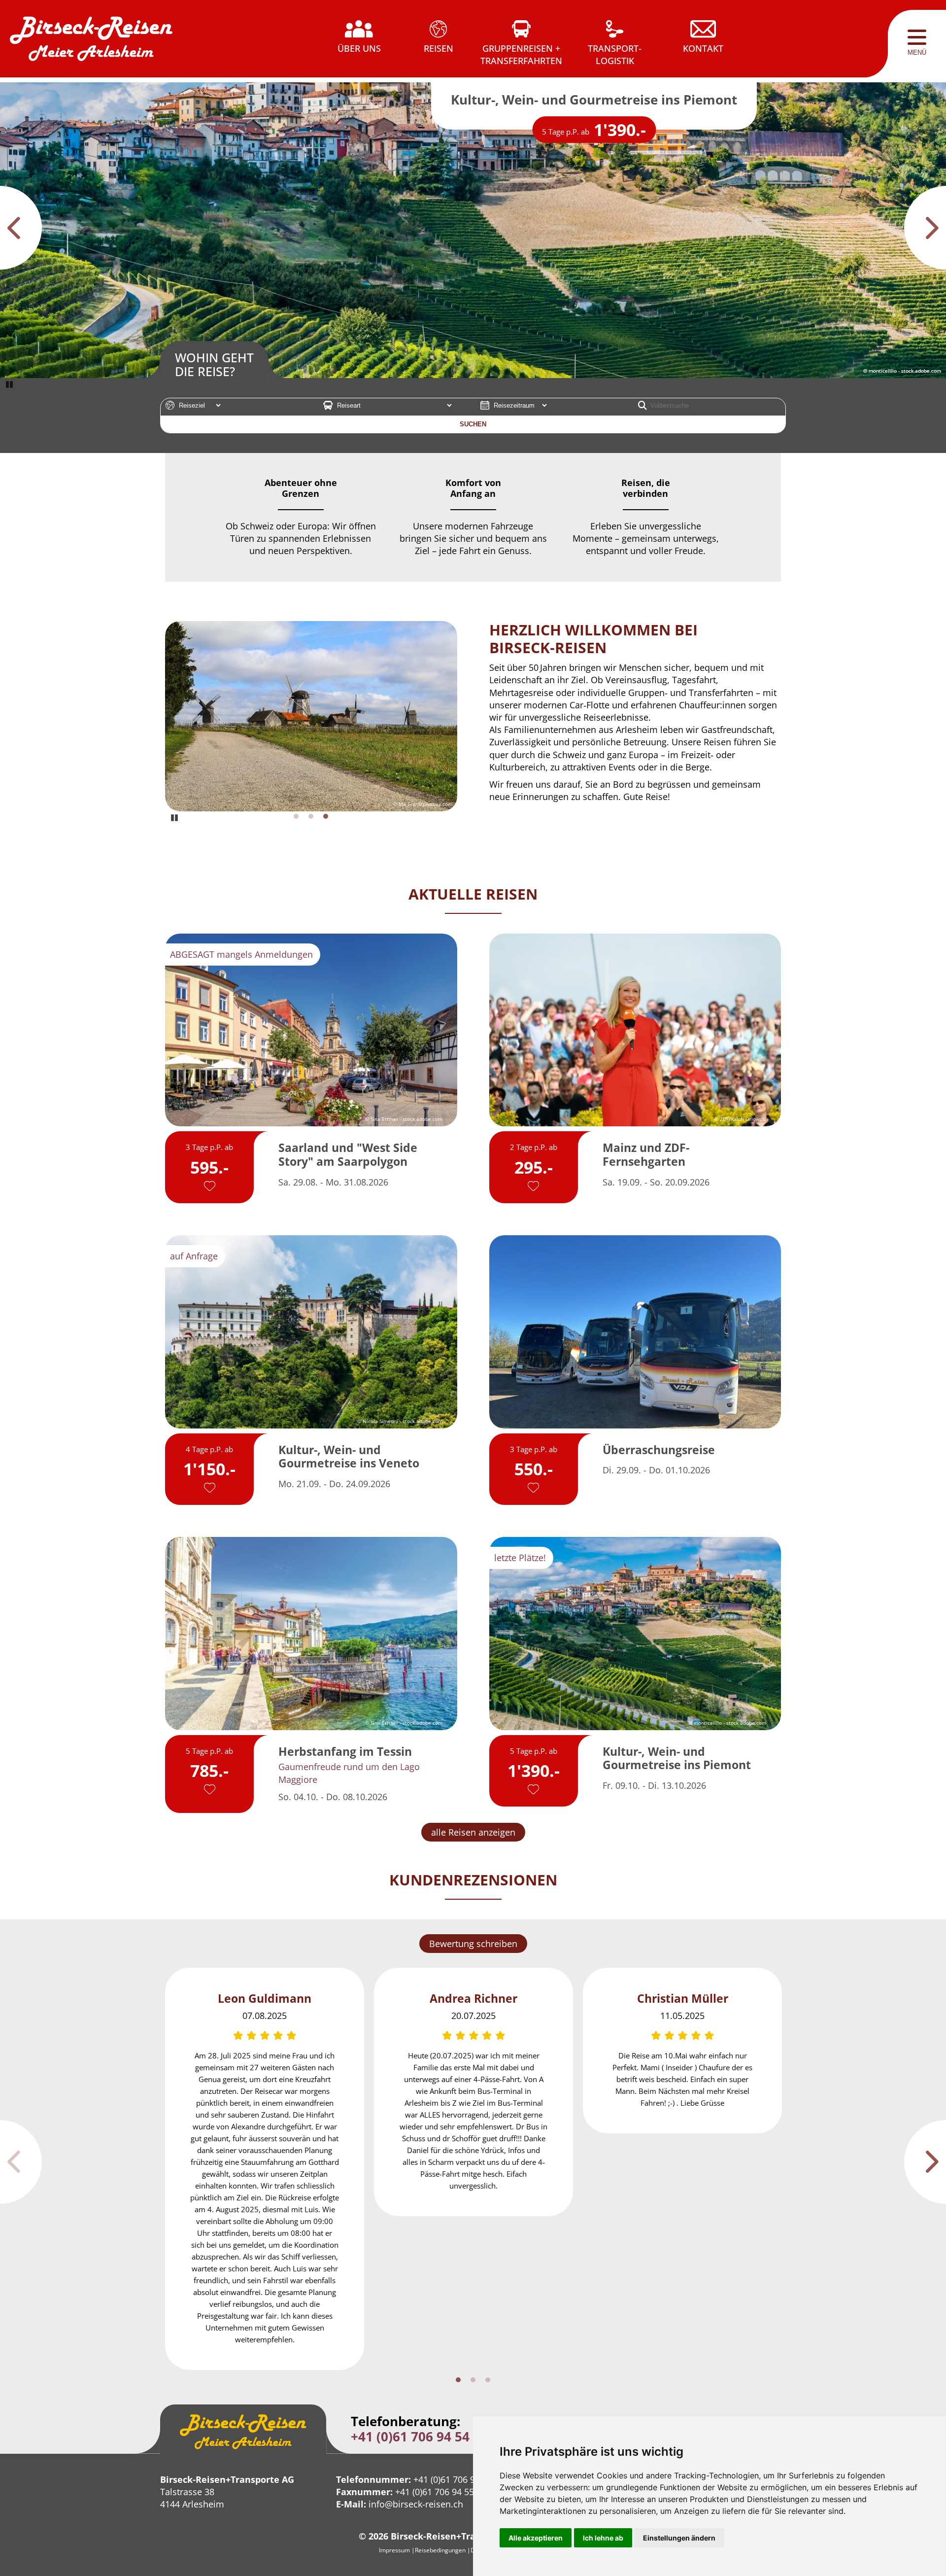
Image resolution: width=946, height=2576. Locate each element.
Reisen (439, 48)
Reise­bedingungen (440, 2550)
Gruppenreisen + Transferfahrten (521, 54)
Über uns (359, 48)
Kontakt (703, 48)
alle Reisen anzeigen (473, 1832)
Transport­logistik (615, 54)
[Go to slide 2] (311, 816)
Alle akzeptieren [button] (536, 2538)
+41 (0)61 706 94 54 (410, 2437)
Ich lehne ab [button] (603, 2538)
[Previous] (21, 228)
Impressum (394, 2550)
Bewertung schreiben (473, 1944)
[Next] (925, 228)
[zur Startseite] (91, 44)
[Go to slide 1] (296, 816)
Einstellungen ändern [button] (679, 2538)
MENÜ (917, 52)
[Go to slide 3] (326, 816)
